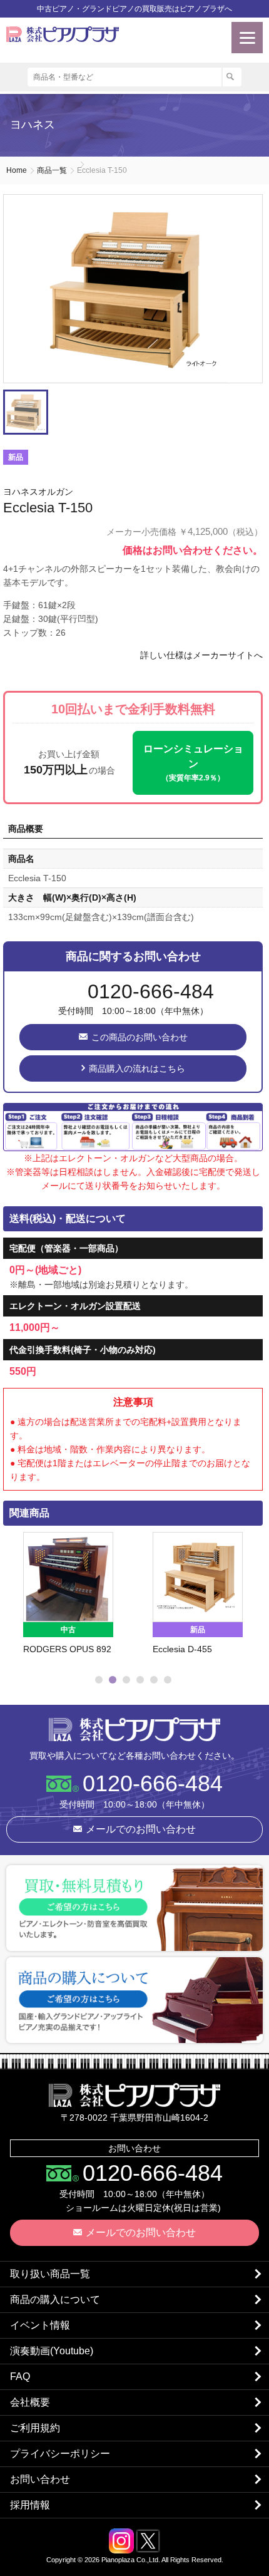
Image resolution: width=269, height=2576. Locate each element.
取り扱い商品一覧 (50, 2274)
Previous (16, 1601)
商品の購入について (55, 2299)
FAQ (20, 2377)
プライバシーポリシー (60, 2454)
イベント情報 (40, 2325)
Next (248, 1601)
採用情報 (30, 2505)
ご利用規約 (35, 2428)
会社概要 (30, 2402)
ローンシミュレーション (193, 763)
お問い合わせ (40, 2479)
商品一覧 (52, 170)
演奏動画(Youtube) (52, 2351)
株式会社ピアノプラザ (134, 1729)
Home (17, 170)
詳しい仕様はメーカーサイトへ (201, 655)
